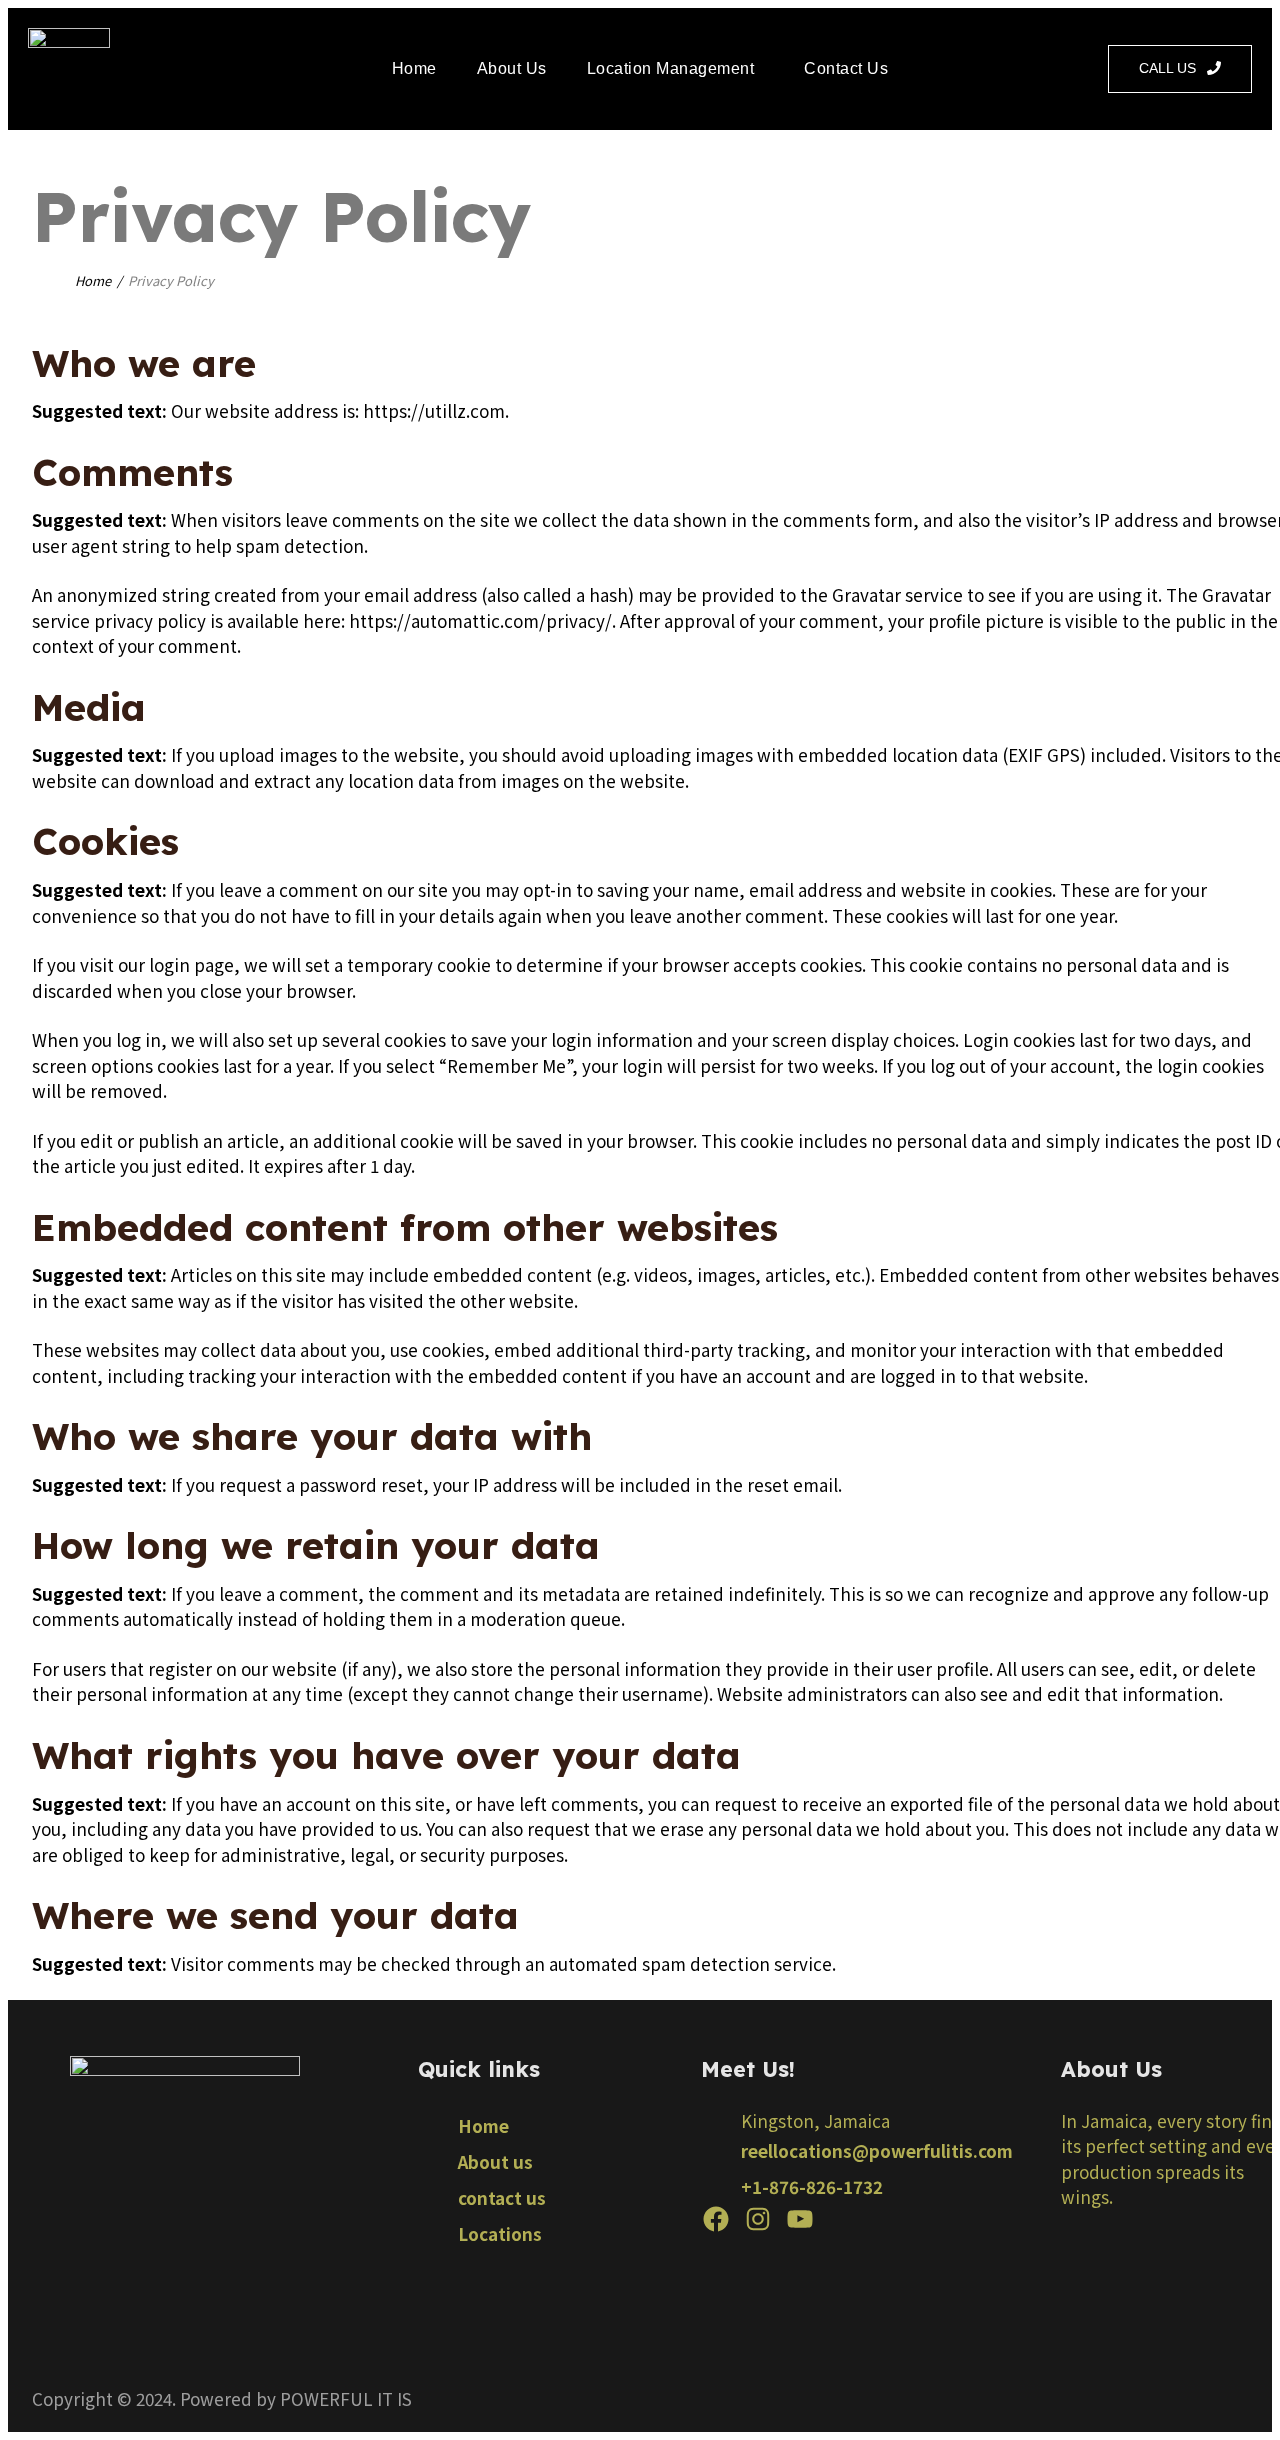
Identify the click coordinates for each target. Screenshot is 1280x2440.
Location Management (671, 68)
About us (495, 2161)
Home (414, 68)
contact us (502, 2197)
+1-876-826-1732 (812, 2186)
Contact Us (846, 68)
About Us (512, 68)
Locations (500, 2233)
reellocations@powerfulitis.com (877, 2150)
